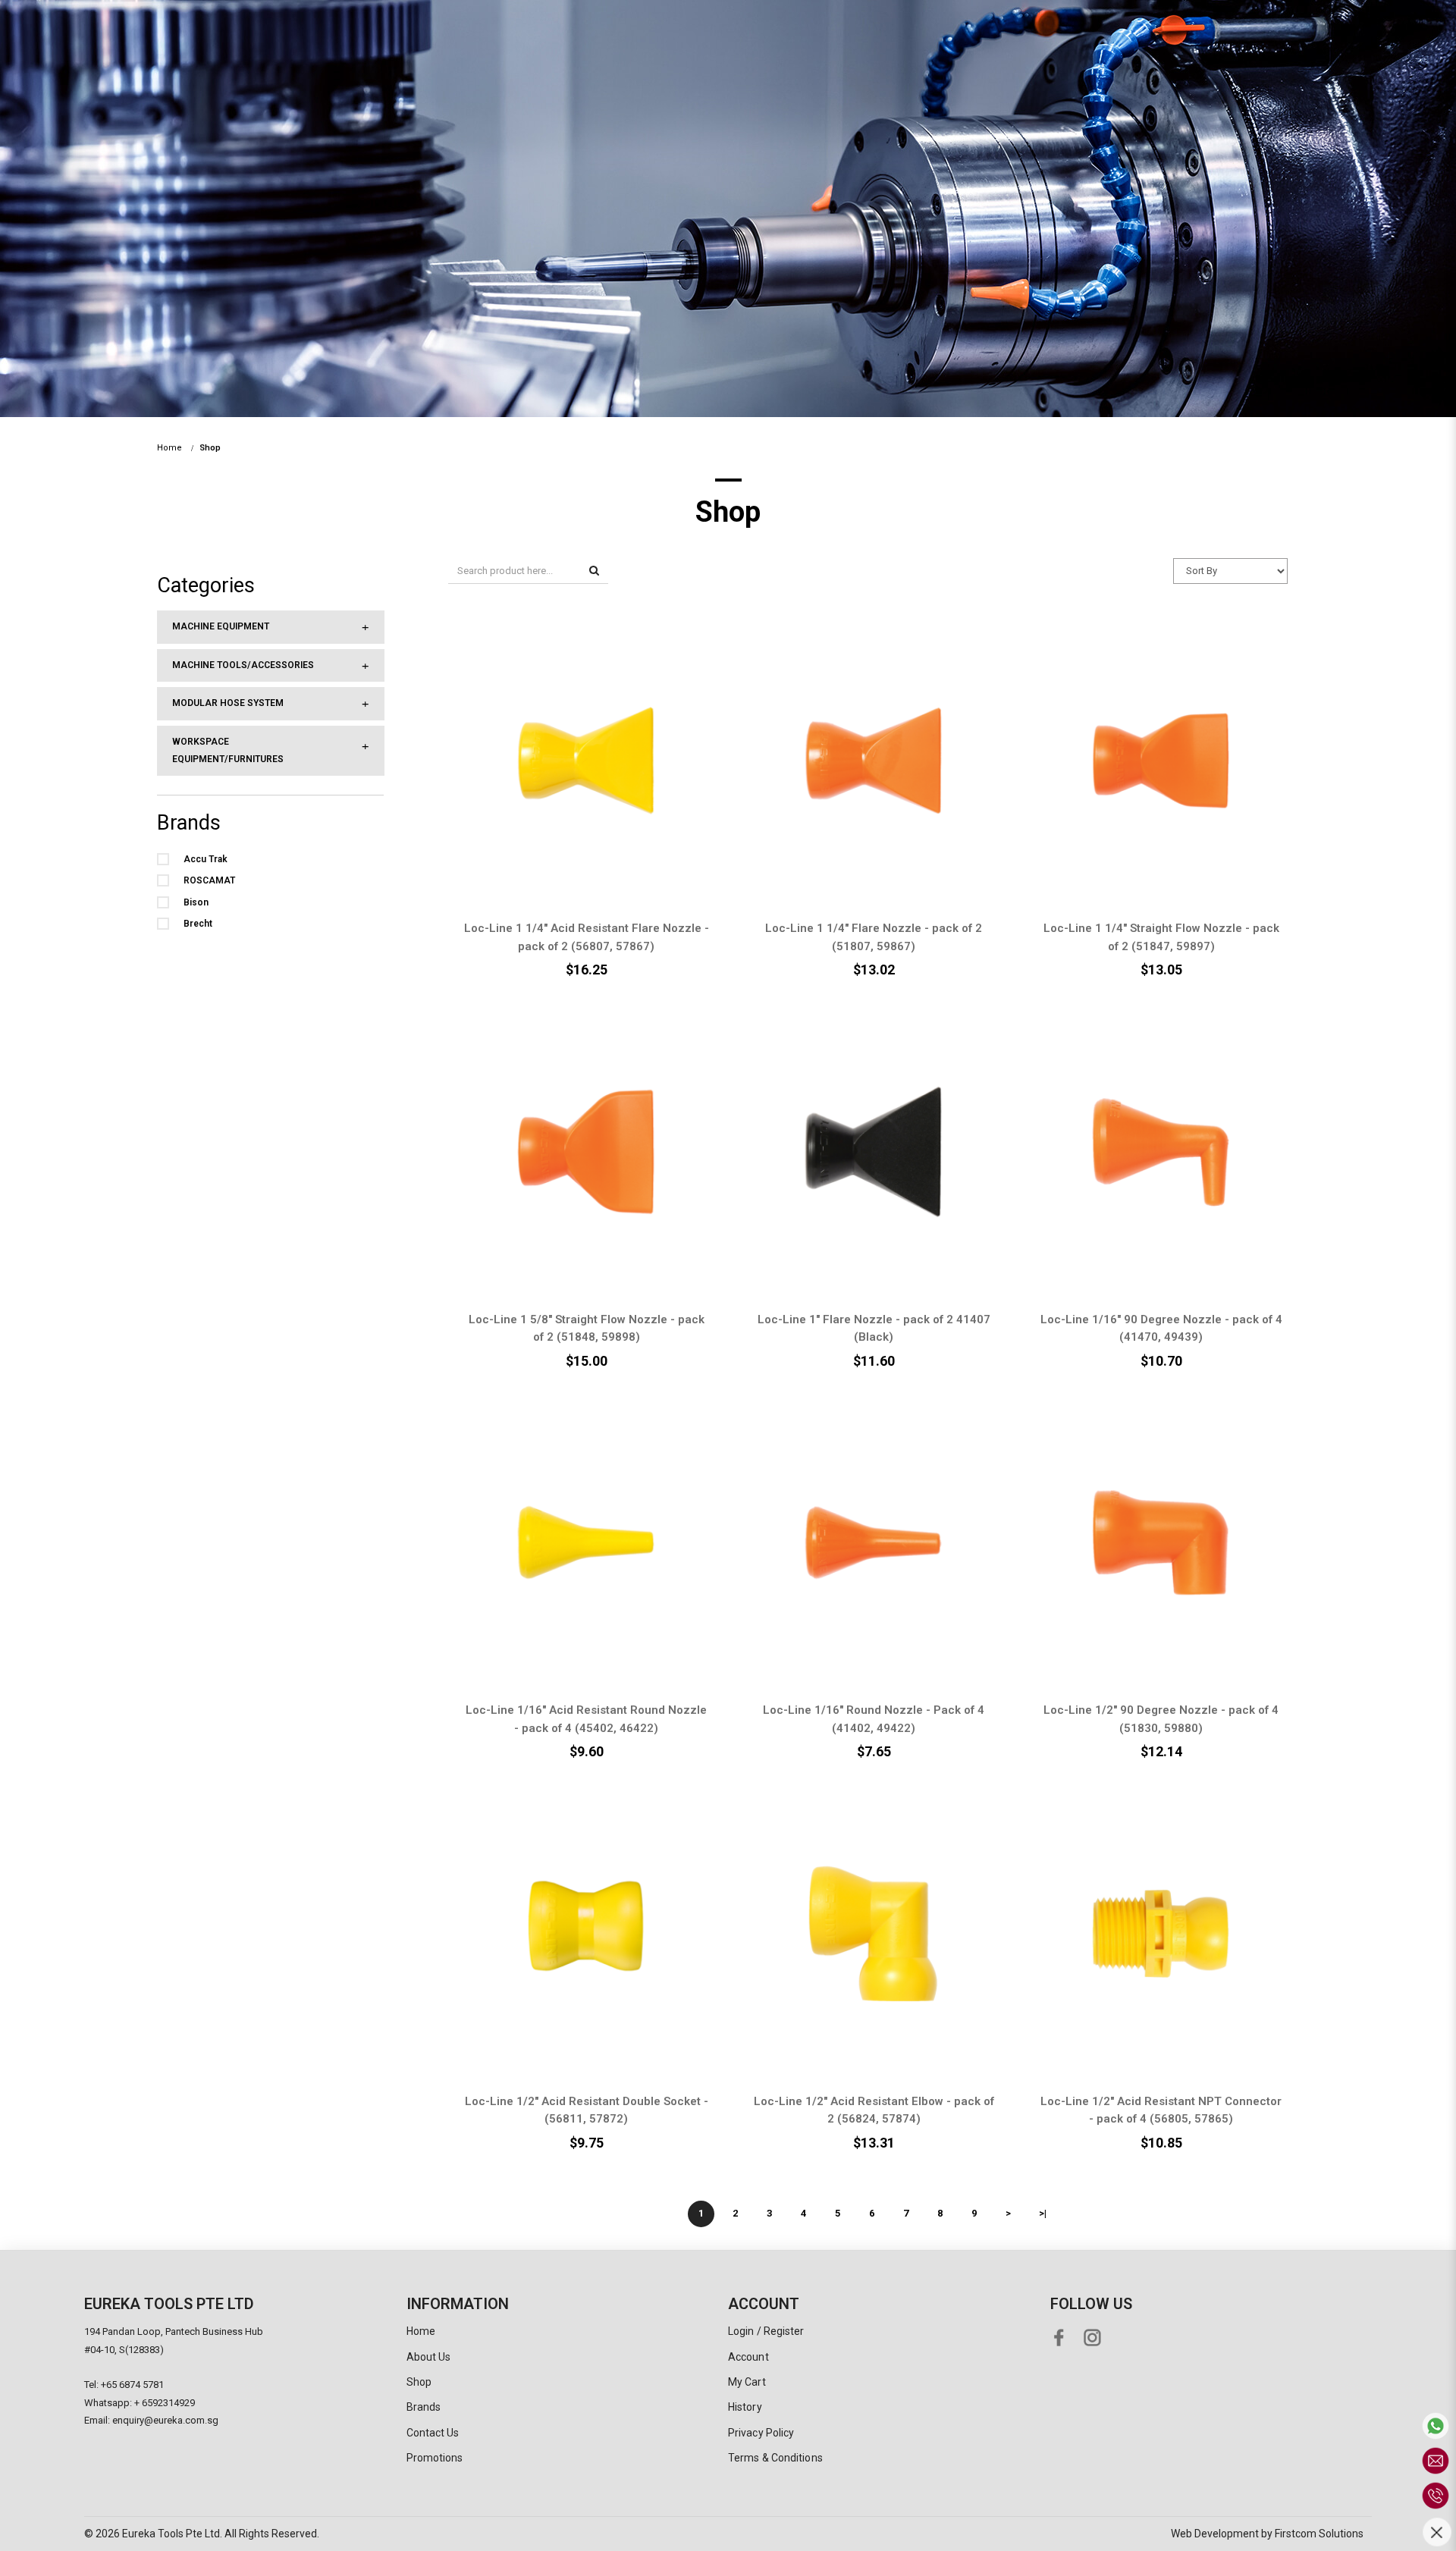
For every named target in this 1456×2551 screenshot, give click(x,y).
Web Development (1215, 2534)
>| (1043, 2213)
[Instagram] (1095, 2334)
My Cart (747, 2382)
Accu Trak (206, 859)
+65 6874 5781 (132, 2385)
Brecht (198, 924)
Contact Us (433, 2433)
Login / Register (766, 2331)
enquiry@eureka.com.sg (165, 2420)
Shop (210, 448)
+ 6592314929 (165, 2403)
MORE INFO (567, 778)
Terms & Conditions (775, 2458)
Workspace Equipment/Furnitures (228, 750)
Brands (424, 2407)
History (745, 2407)
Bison (196, 902)
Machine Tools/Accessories (243, 665)
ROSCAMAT (209, 880)
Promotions (435, 2458)
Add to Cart (566, 743)
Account (748, 2357)
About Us (429, 2357)
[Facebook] (1062, 2334)
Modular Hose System (228, 703)
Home (169, 448)
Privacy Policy (761, 2433)
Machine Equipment (221, 626)
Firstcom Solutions (1319, 2534)
